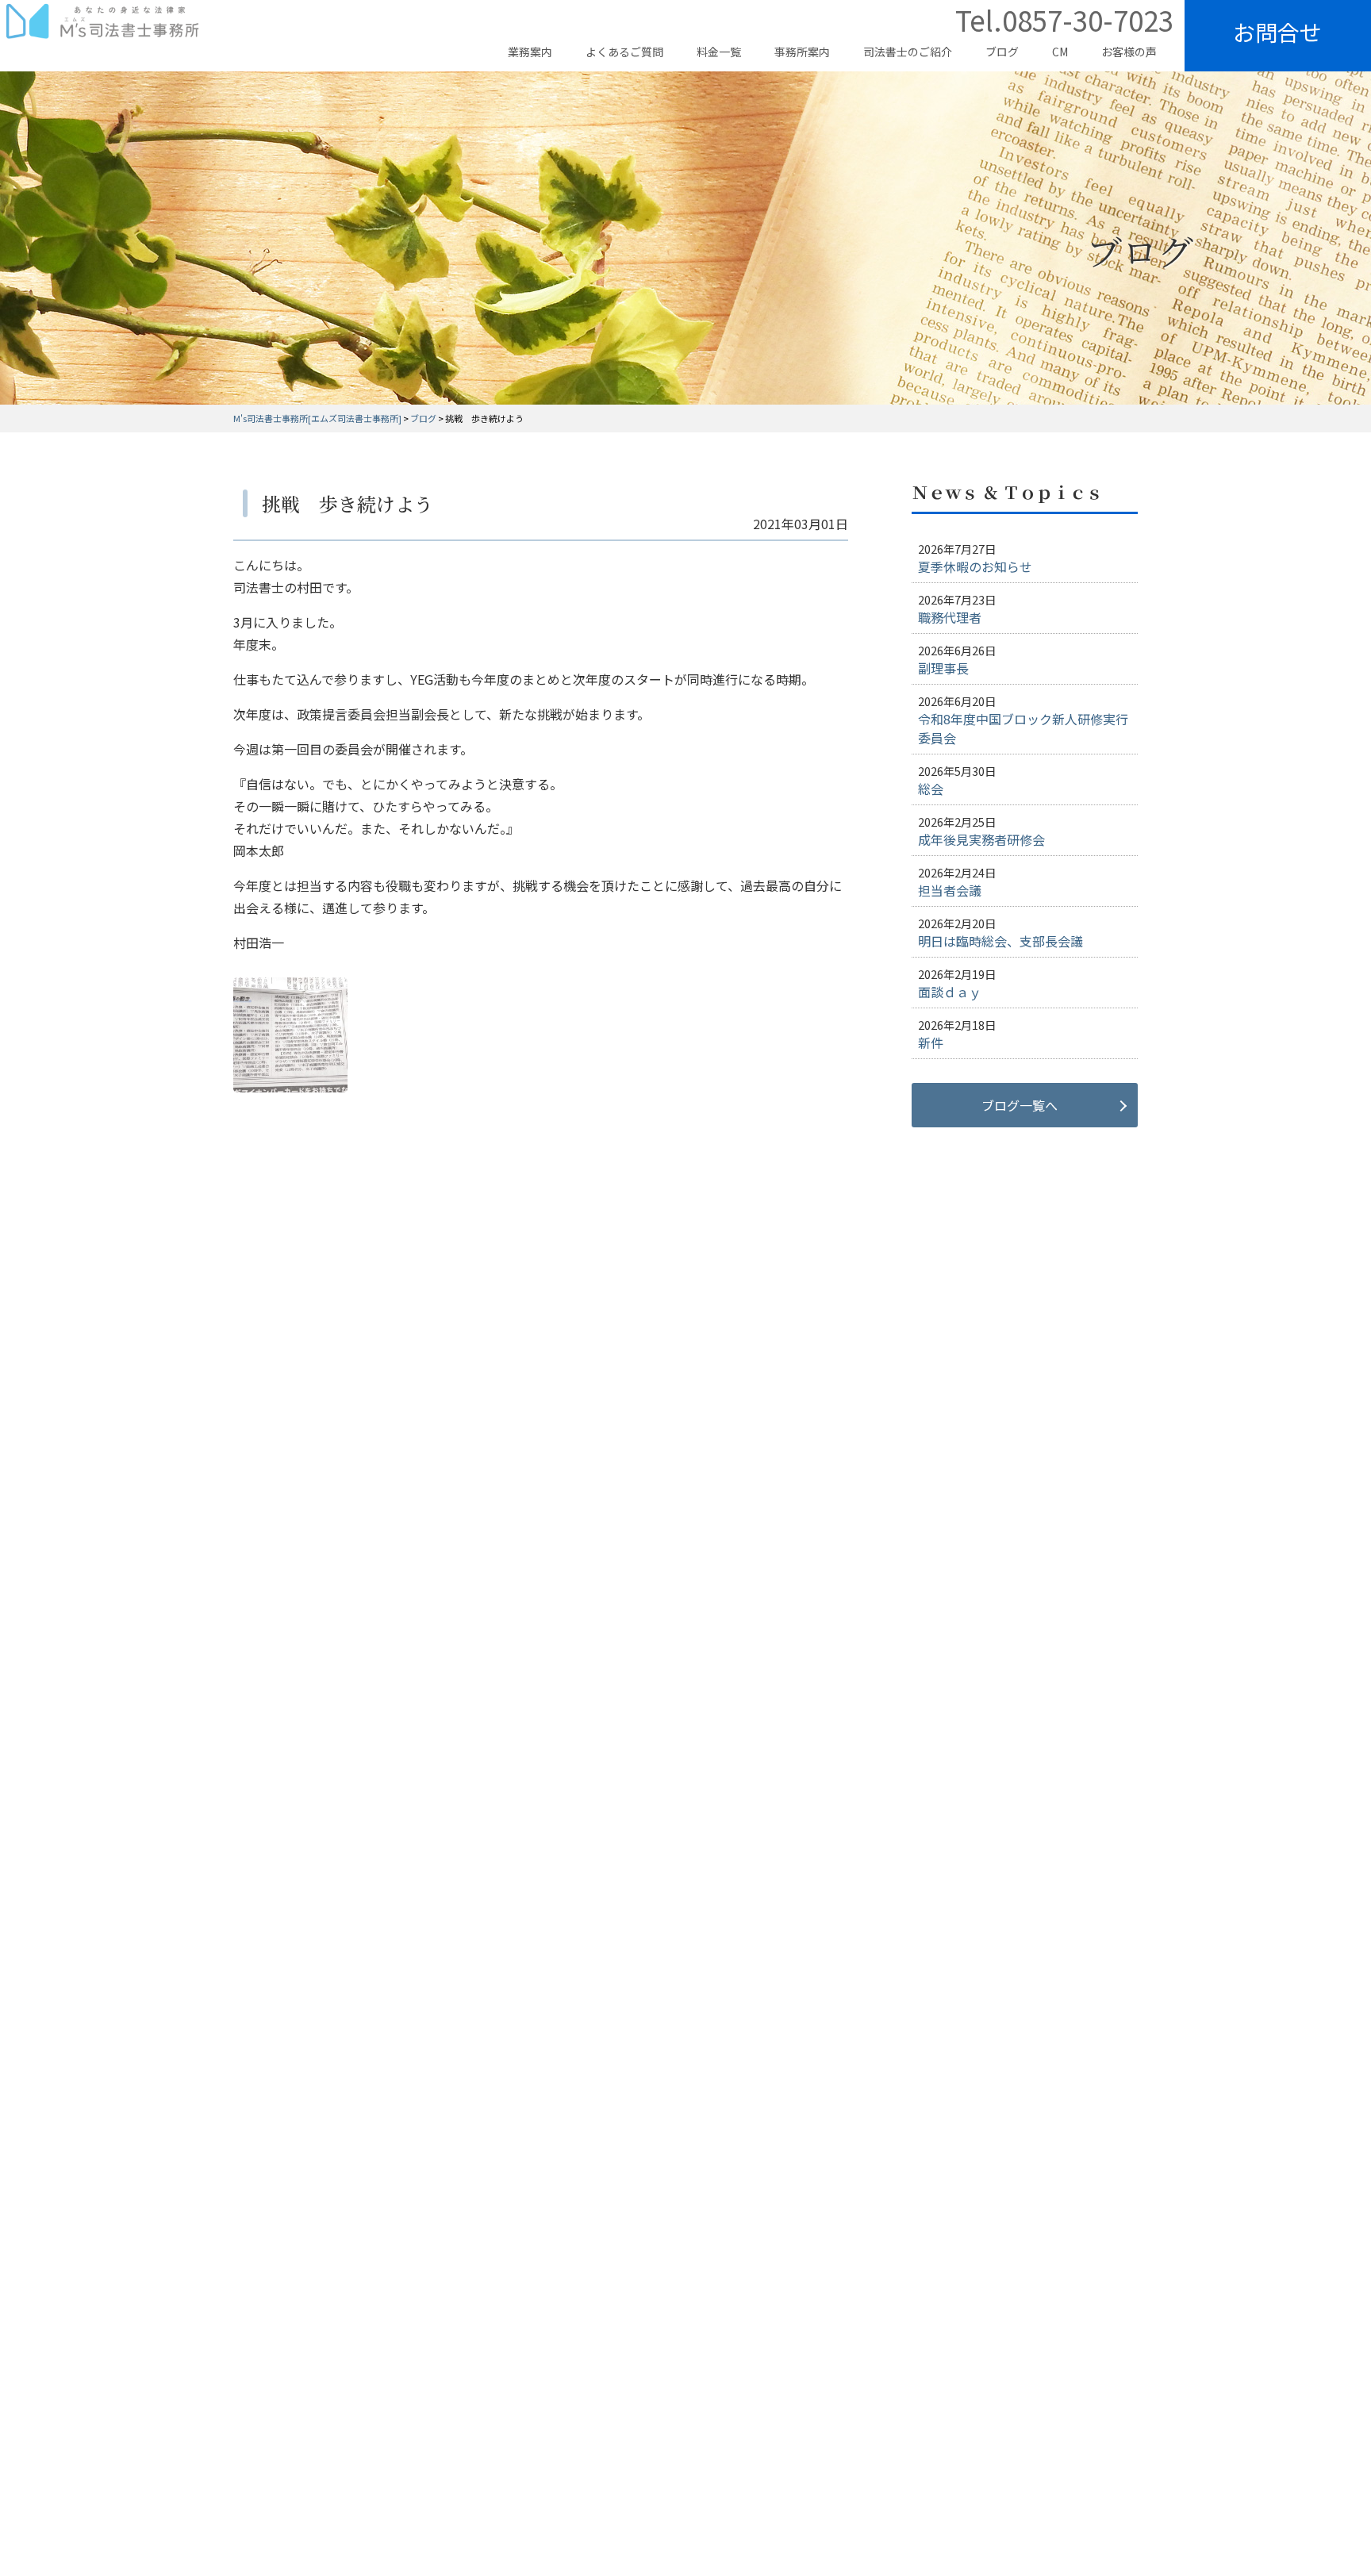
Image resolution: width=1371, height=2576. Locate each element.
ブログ (1002, 52)
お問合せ (1277, 32)
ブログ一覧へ (1020, 1105)
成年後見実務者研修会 (981, 839)
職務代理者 (950, 617)
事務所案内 (802, 52)
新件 (931, 1042)
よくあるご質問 (624, 52)
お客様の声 (1129, 52)
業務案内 (530, 52)
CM (1060, 52)
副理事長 (943, 668)
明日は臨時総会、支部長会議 (1000, 941)
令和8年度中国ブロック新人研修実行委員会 (1023, 728)
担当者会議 (950, 890)
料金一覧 (719, 52)
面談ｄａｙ (950, 992)
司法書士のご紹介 (908, 52)
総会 (931, 789)
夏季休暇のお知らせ (975, 566)
